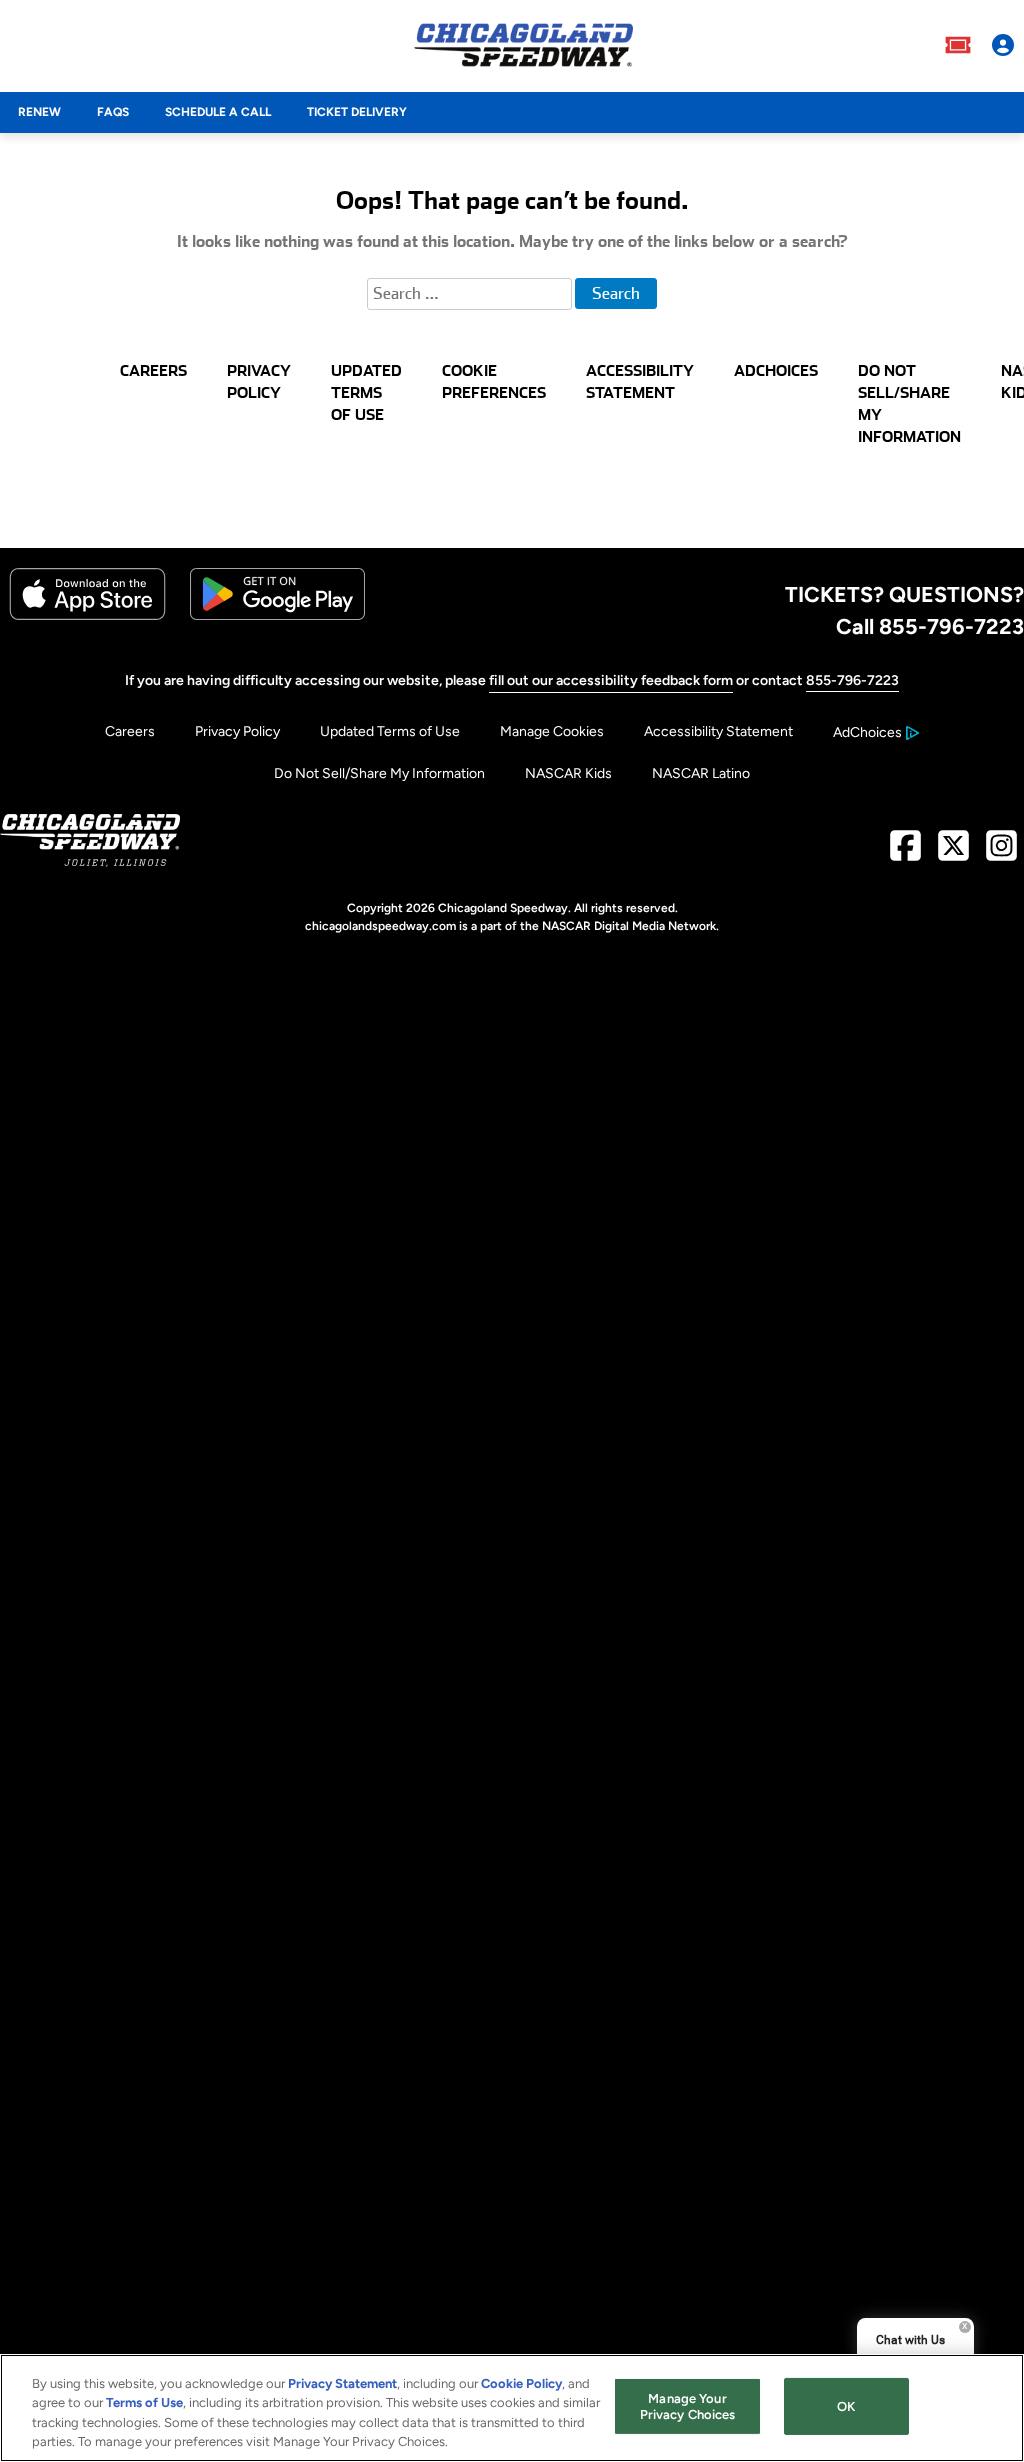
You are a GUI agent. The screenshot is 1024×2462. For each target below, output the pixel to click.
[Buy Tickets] (958, 45)
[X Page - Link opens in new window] (953, 853)
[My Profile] (1003, 45)
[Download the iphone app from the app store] (87, 615)
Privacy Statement (342, 2383)
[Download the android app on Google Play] (277, 615)
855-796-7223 (852, 680)
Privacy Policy (237, 731)
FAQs (113, 112)
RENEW (39, 112)
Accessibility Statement (718, 731)
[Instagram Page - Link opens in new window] (1001, 853)
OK (846, 2406)
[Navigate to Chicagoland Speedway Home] (523, 45)
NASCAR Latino (701, 773)
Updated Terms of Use (390, 731)
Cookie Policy (521, 2383)
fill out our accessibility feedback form (611, 680)
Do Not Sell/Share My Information (379, 773)
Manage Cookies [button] (552, 731)
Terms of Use (144, 2402)
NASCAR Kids (568, 773)
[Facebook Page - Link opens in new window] (905, 853)
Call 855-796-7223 (930, 626)
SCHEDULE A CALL (218, 112)
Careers (130, 731)
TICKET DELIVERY (357, 112)
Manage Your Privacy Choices (688, 2406)
